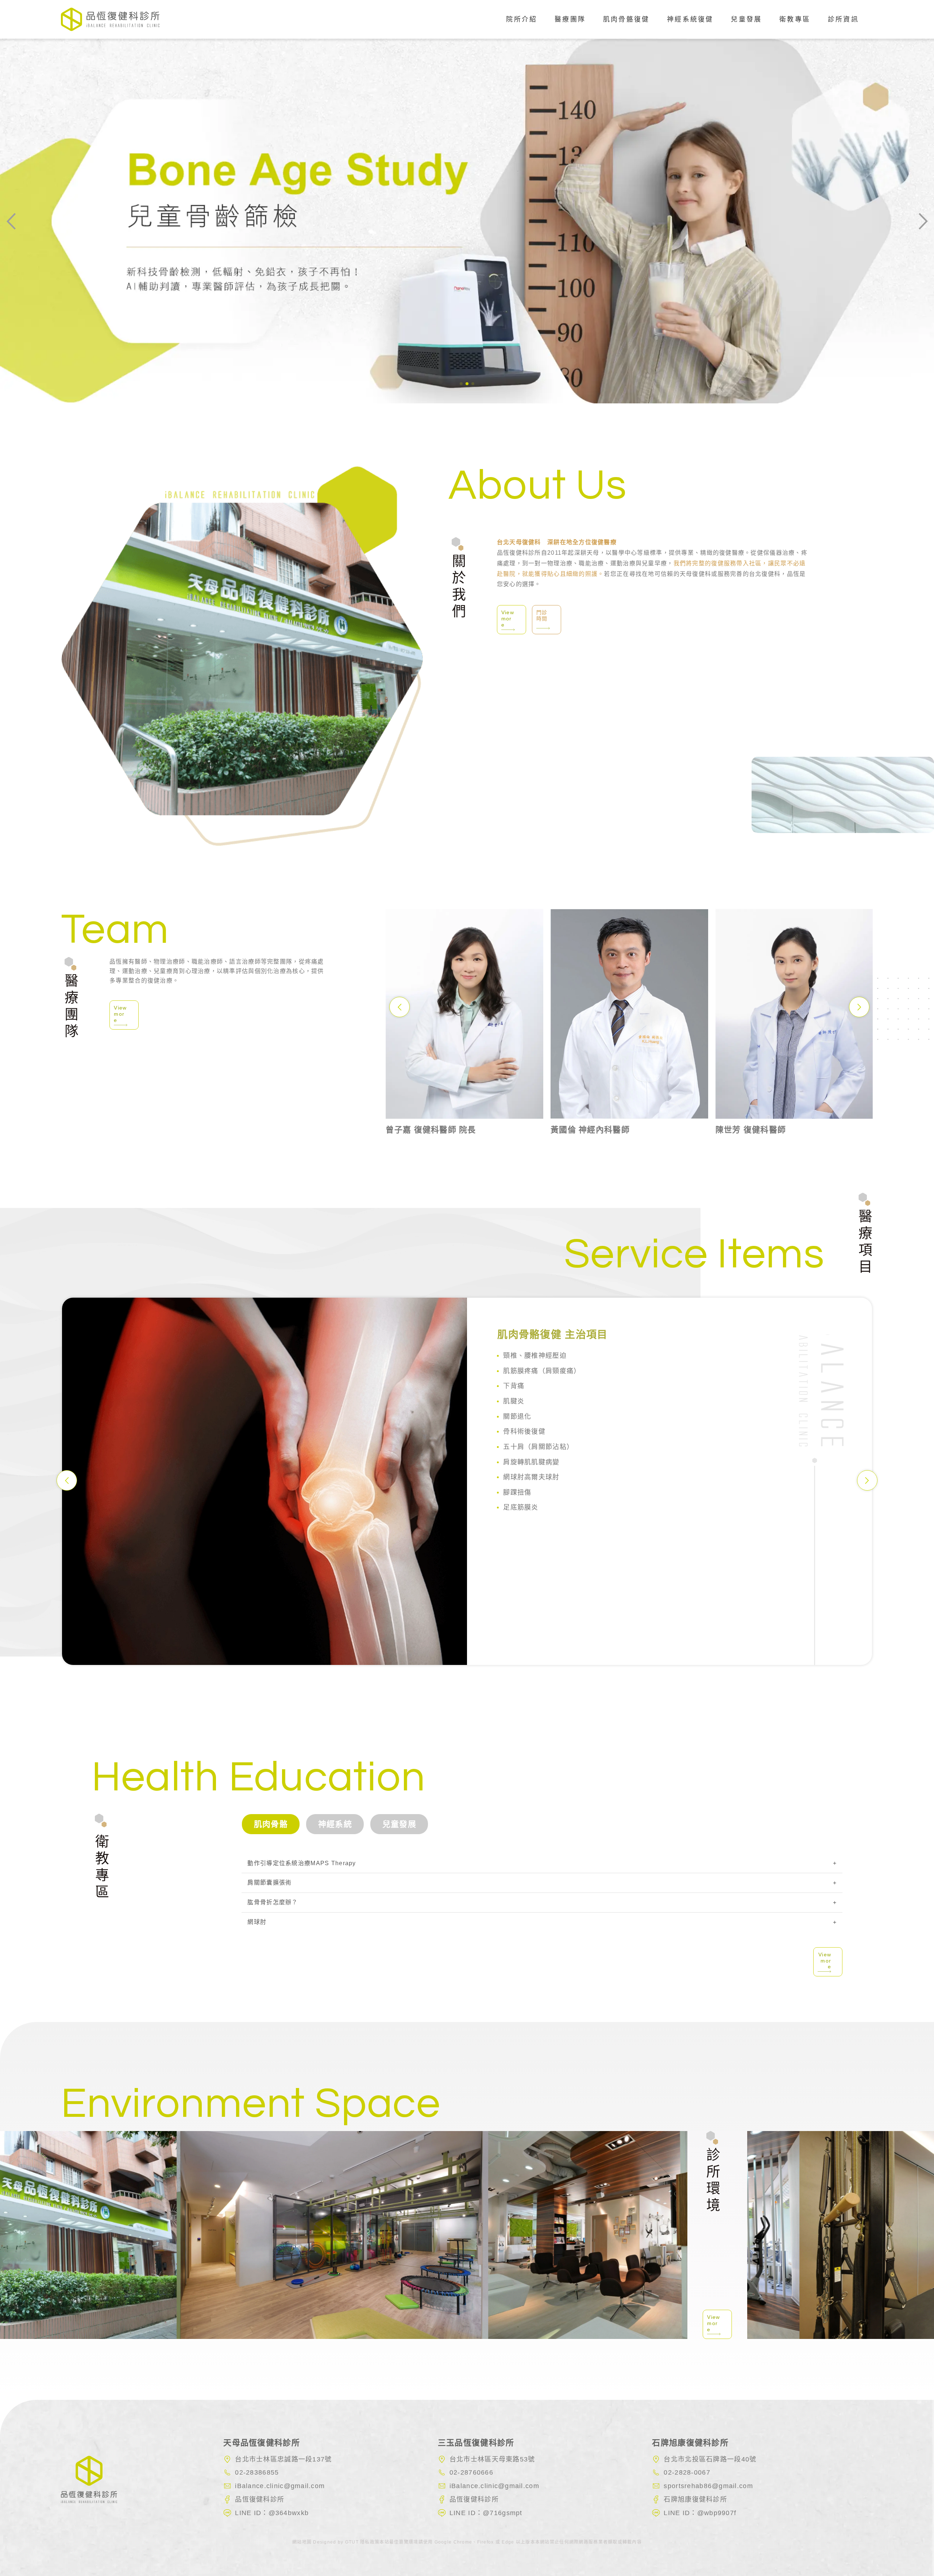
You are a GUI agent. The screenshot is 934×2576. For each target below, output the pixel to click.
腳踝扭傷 (517, 1492)
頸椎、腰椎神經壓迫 (535, 1356)
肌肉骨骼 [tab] (271, 1824)
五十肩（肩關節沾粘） (538, 1447)
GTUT (352, 2542)
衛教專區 (795, 19)
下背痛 (514, 1386)
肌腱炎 (514, 1401)
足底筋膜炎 (521, 1507)
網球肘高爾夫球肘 (531, 1477)
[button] (461, 384)
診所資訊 (843, 19)
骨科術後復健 (524, 1432)
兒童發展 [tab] (399, 1824)
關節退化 (517, 1416)
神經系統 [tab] (335, 1824)
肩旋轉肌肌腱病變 (531, 1462)
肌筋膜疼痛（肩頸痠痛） (542, 1371)
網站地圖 (303, 2542)
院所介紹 (522, 19)
